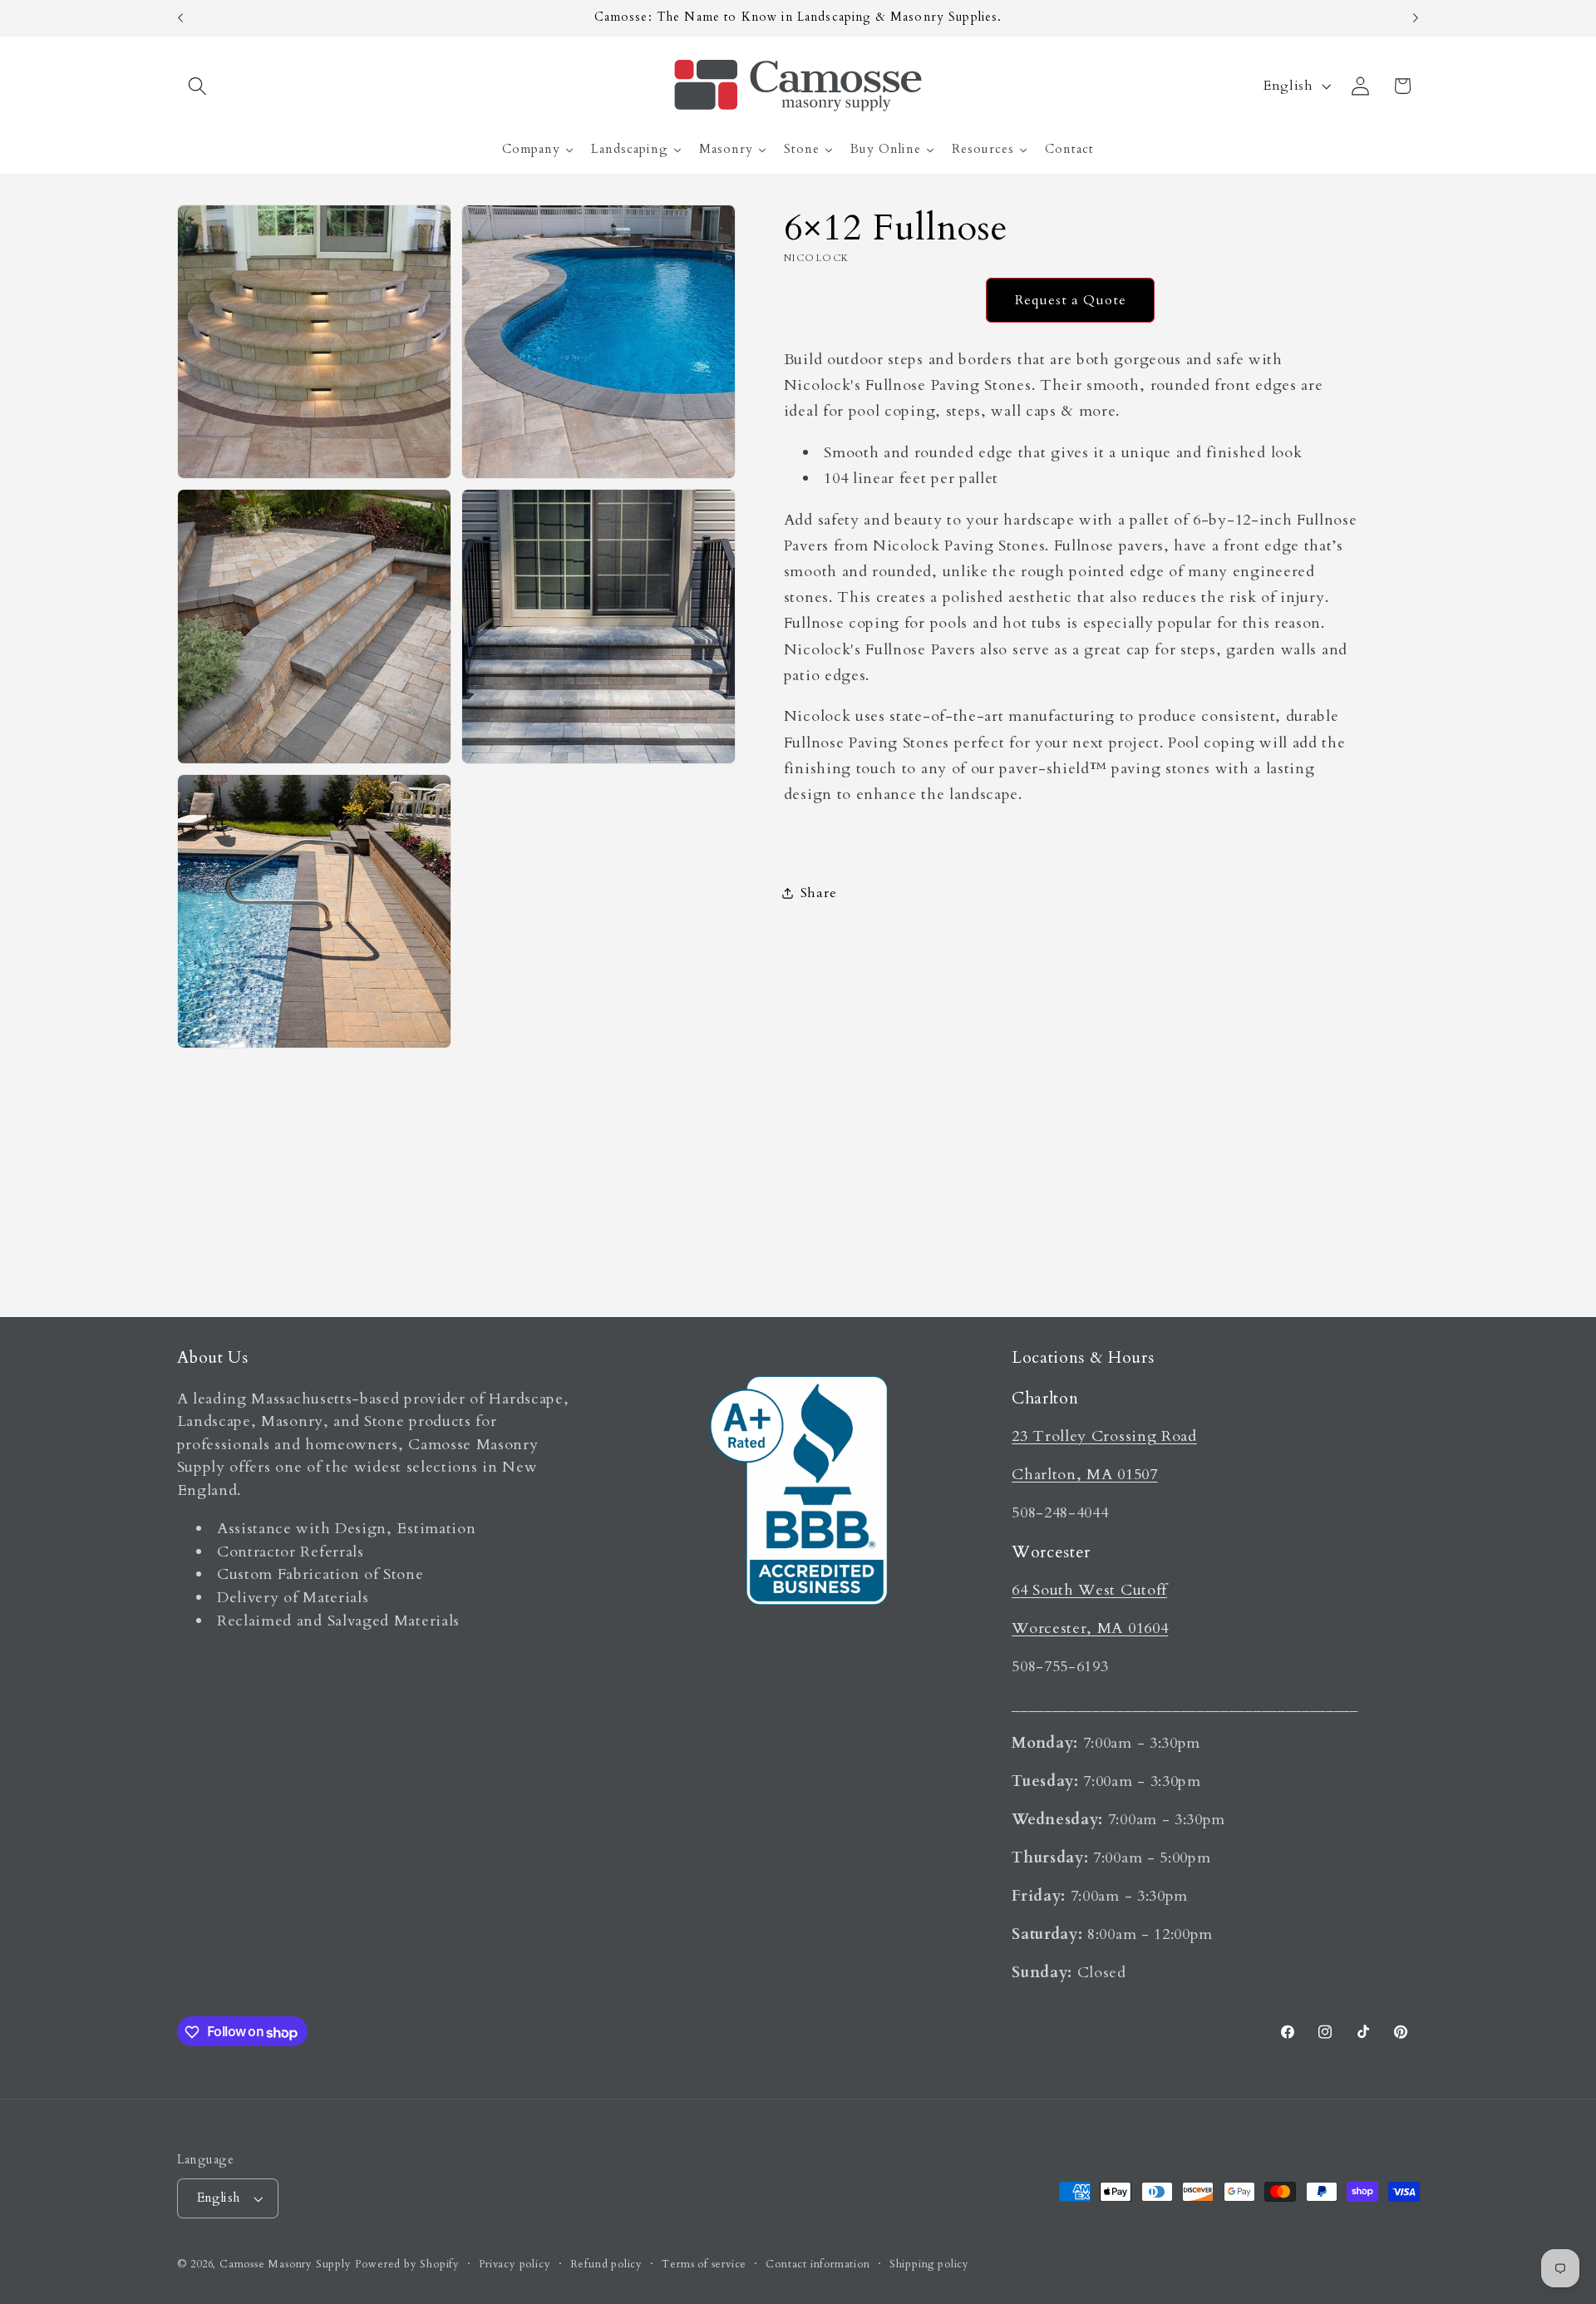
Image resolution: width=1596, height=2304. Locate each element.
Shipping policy (929, 2265)
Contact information (818, 2265)
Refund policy (606, 2265)
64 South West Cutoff (1089, 1590)
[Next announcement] (1416, 18)
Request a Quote (1071, 299)
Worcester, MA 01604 (1090, 1628)
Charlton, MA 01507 (1084, 1475)
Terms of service (704, 2265)
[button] (198, 86)
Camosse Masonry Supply (286, 2265)
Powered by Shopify (407, 2265)
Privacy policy (515, 2265)
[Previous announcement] (180, 18)
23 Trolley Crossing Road (1104, 1436)
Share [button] (818, 893)
